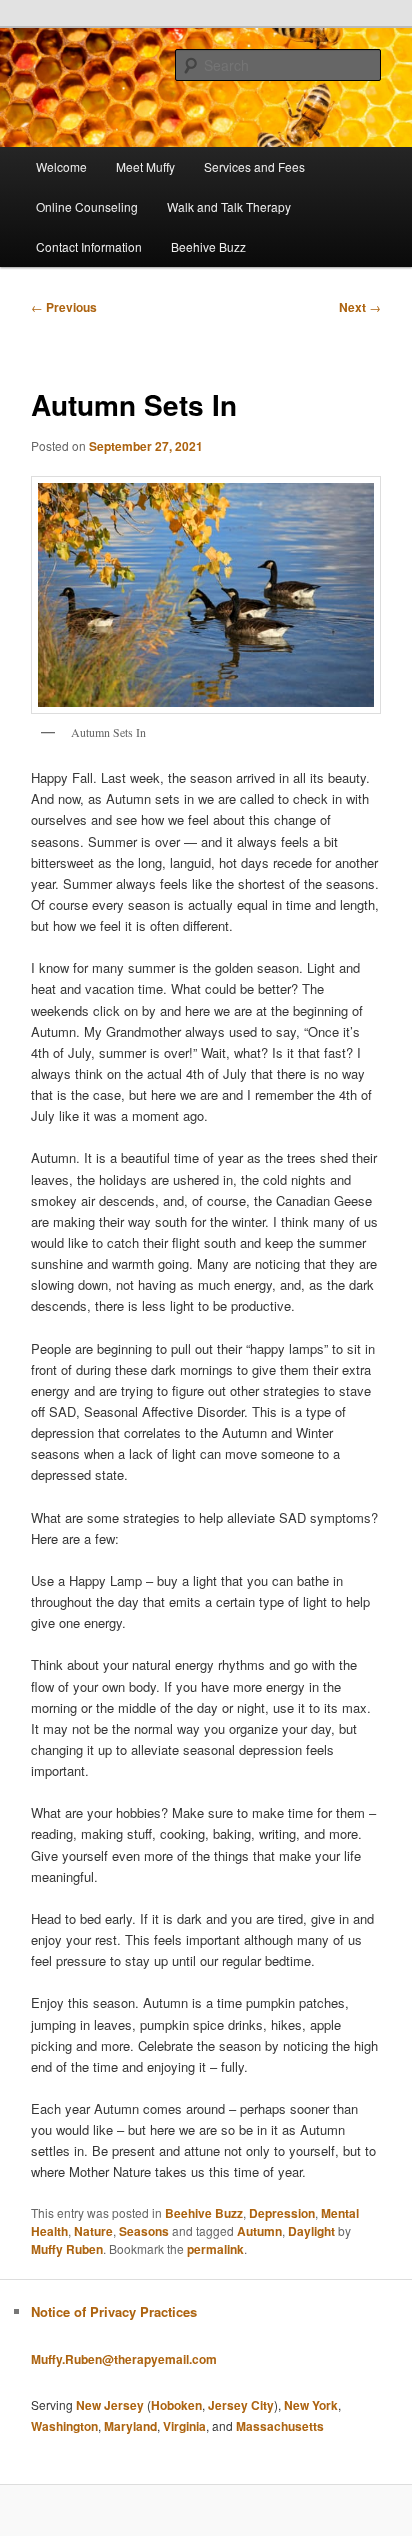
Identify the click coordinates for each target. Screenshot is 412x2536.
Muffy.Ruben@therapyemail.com (124, 2359)
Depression (282, 2213)
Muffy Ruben (67, 2249)
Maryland (130, 2426)
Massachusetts (280, 2426)
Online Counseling (87, 206)
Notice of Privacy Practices (114, 2311)
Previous (64, 307)
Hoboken (176, 2405)
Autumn (259, 2231)
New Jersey (110, 2405)
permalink (215, 2249)
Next (360, 307)
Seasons (144, 2231)
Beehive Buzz (208, 246)
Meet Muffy (145, 166)
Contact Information (89, 246)
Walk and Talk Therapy (229, 206)
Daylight (311, 2231)
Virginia (184, 2426)
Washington (64, 2426)
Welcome (61, 166)
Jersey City (241, 2405)
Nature (93, 2231)
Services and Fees (254, 166)
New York (311, 2405)
